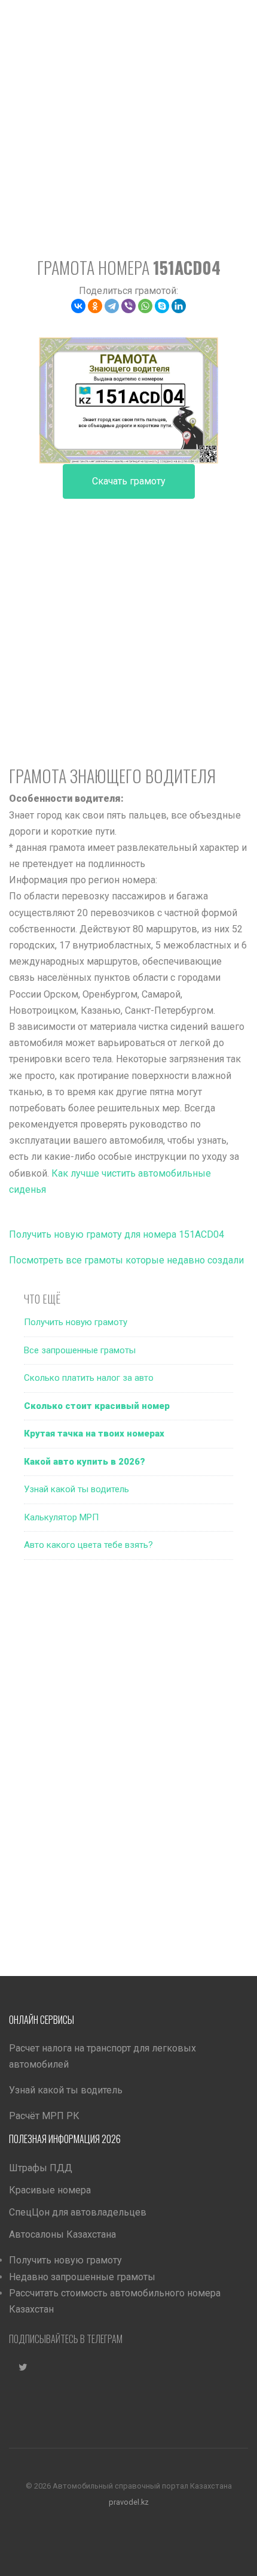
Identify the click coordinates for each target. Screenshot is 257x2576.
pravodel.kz (129, 2502)
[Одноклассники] (95, 306)
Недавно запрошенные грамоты (82, 2277)
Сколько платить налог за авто (89, 1378)
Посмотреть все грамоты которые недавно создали (126, 1260)
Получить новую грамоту (76, 1322)
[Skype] (162, 306)
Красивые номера (50, 2190)
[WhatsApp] (145, 306)
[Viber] (128, 306)
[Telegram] (112, 306)
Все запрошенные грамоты (80, 1350)
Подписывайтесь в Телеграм (66, 2339)
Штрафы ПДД (41, 2168)
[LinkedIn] (179, 306)
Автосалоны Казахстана (62, 2234)
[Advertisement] (128, 129)
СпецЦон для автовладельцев (78, 2212)
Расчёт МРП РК (44, 2116)
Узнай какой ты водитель (77, 1489)
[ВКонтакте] (78, 306)
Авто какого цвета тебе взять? (88, 1545)
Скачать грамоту (129, 481)
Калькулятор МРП (61, 1517)
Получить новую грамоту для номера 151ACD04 (117, 1234)
